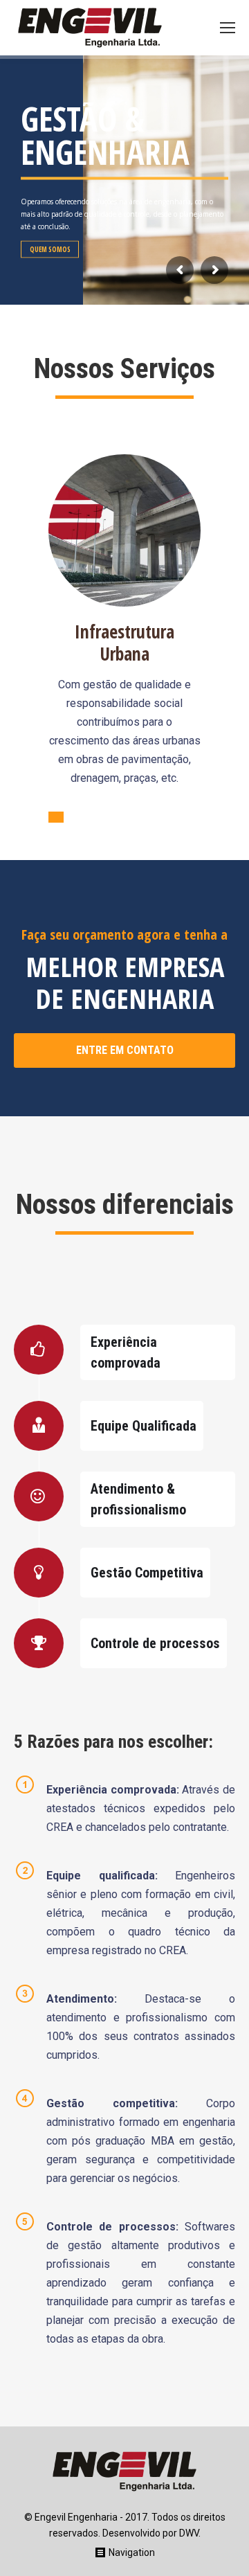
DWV (189, 2533)
